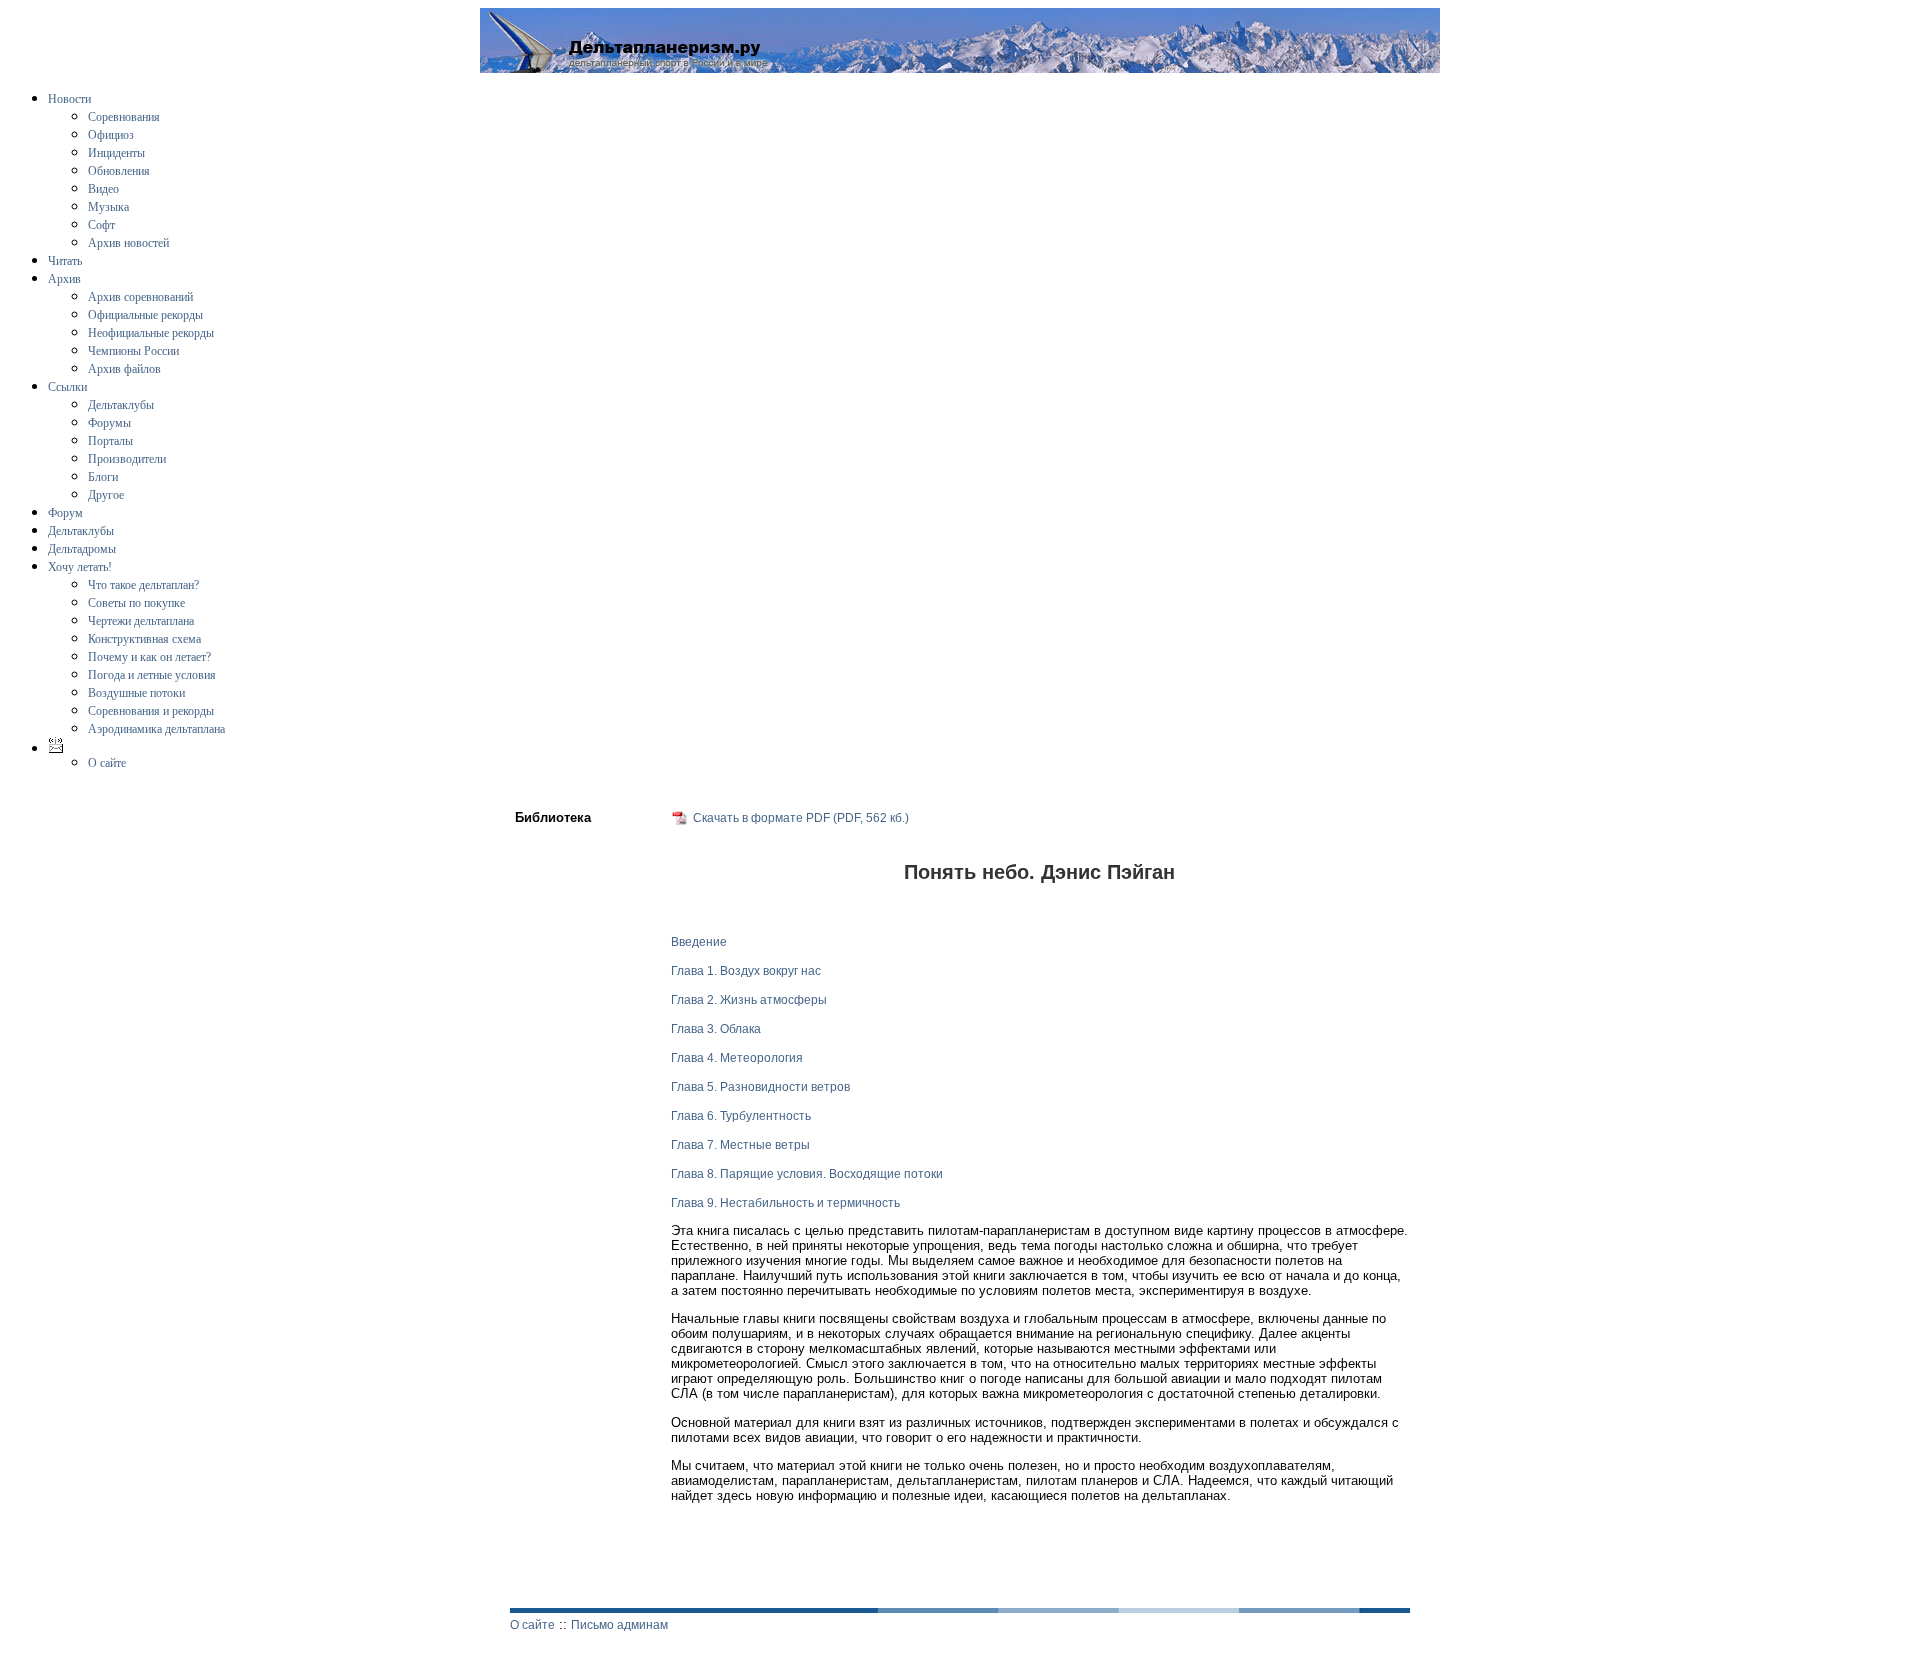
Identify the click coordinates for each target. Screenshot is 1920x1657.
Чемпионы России (133, 351)
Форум (65, 513)
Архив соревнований (140, 297)
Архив (64, 279)
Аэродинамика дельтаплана (156, 729)
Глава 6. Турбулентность (741, 1116)
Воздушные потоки (136, 693)
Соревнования (124, 117)
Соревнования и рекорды (151, 711)
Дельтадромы (82, 549)
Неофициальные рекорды (151, 333)
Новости (69, 99)
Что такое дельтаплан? (143, 585)
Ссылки (67, 387)
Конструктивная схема (144, 639)
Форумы (109, 423)
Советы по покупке (136, 603)
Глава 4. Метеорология (737, 1058)
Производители (127, 459)
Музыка (108, 207)
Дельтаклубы (121, 405)
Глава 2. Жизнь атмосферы (749, 1000)
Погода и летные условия (152, 675)
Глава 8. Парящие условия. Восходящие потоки (807, 1174)
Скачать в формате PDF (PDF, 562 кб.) (801, 818)
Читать (65, 261)
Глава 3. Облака (716, 1029)
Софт (101, 225)
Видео (103, 189)
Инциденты (116, 153)
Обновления (119, 171)
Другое (106, 495)
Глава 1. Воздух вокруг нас (746, 971)
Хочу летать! (80, 567)
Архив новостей (128, 243)
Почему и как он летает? (149, 657)
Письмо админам (619, 1625)
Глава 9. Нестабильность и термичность (785, 1203)
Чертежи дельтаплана (141, 621)
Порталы (110, 441)
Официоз (111, 135)
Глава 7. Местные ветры (740, 1145)
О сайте (107, 763)
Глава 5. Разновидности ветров (760, 1087)
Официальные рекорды (145, 315)
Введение (699, 942)
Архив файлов (124, 369)
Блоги (103, 477)
